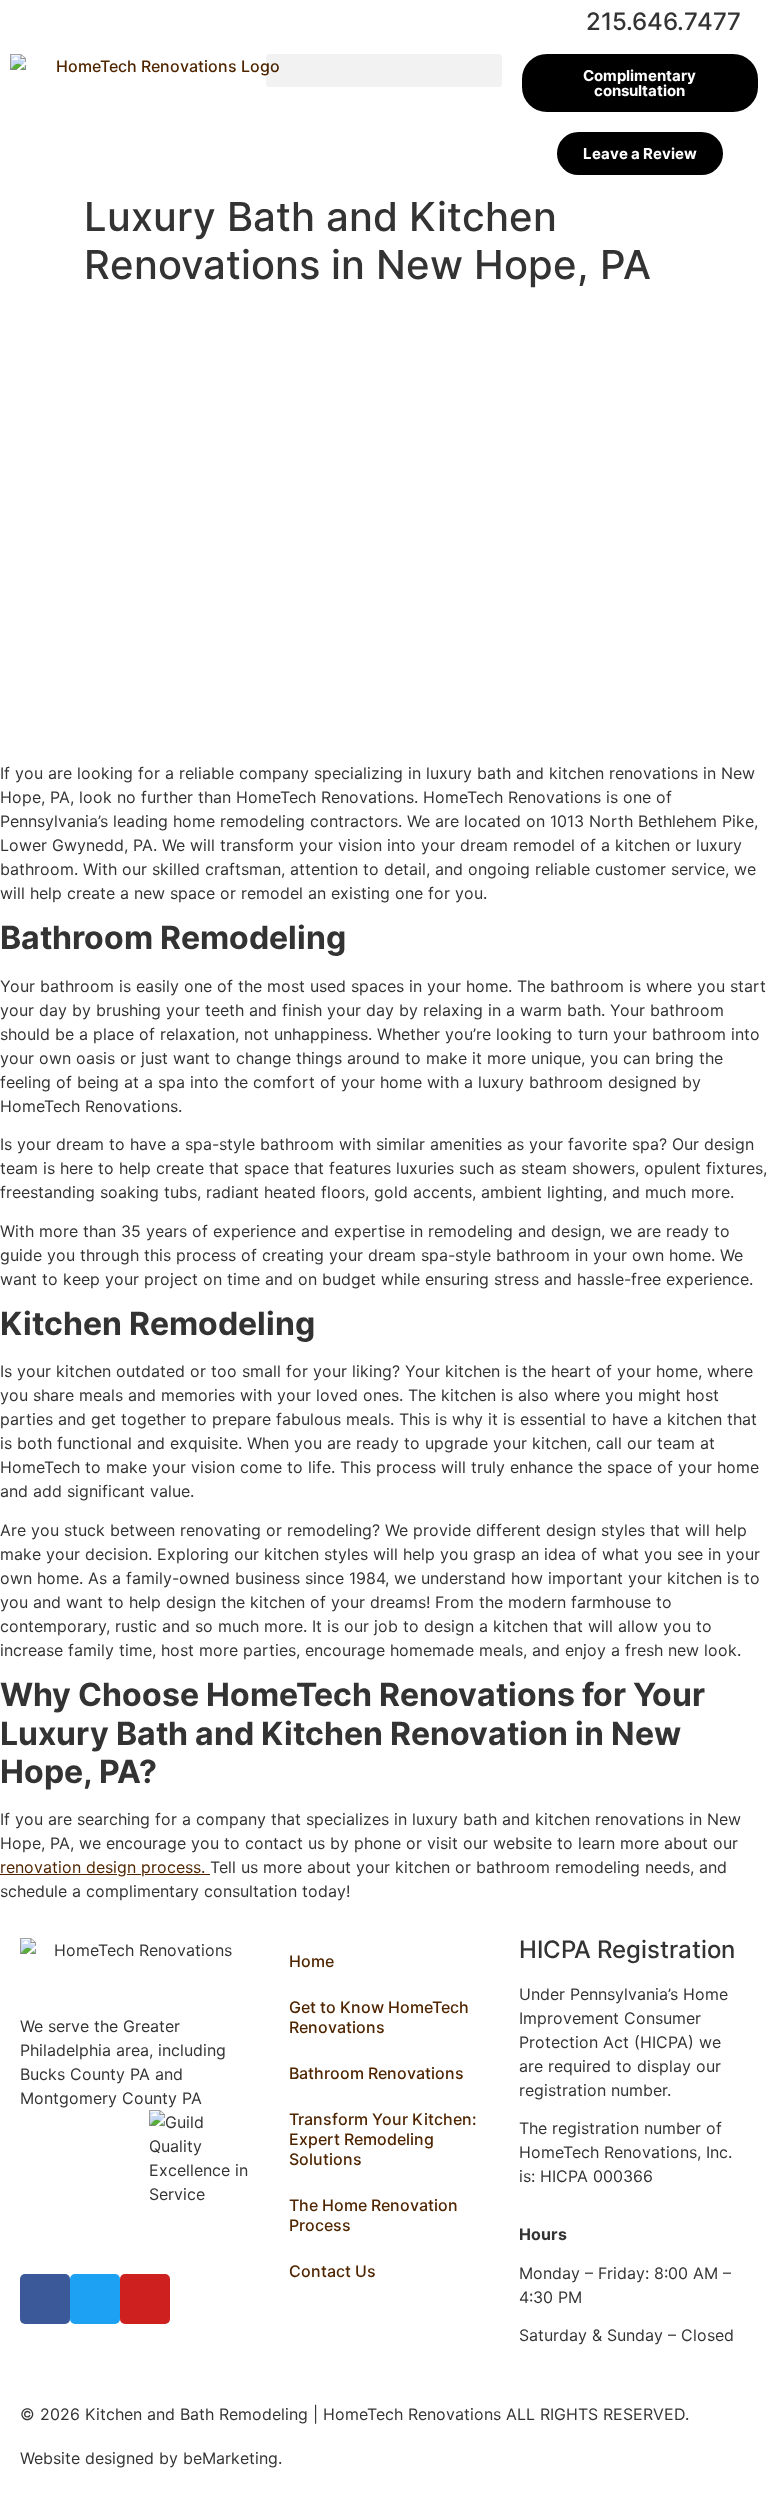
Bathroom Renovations (376, 2073)
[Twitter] (95, 2299)
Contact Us (332, 2271)
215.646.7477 (663, 21)
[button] (384, 70)
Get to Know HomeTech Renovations (379, 2017)
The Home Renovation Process (373, 2215)
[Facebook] (45, 2299)
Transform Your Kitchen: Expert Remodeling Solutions (383, 2139)
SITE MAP (323, 2458)
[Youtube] (145, 2299)
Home (311, 1961)
